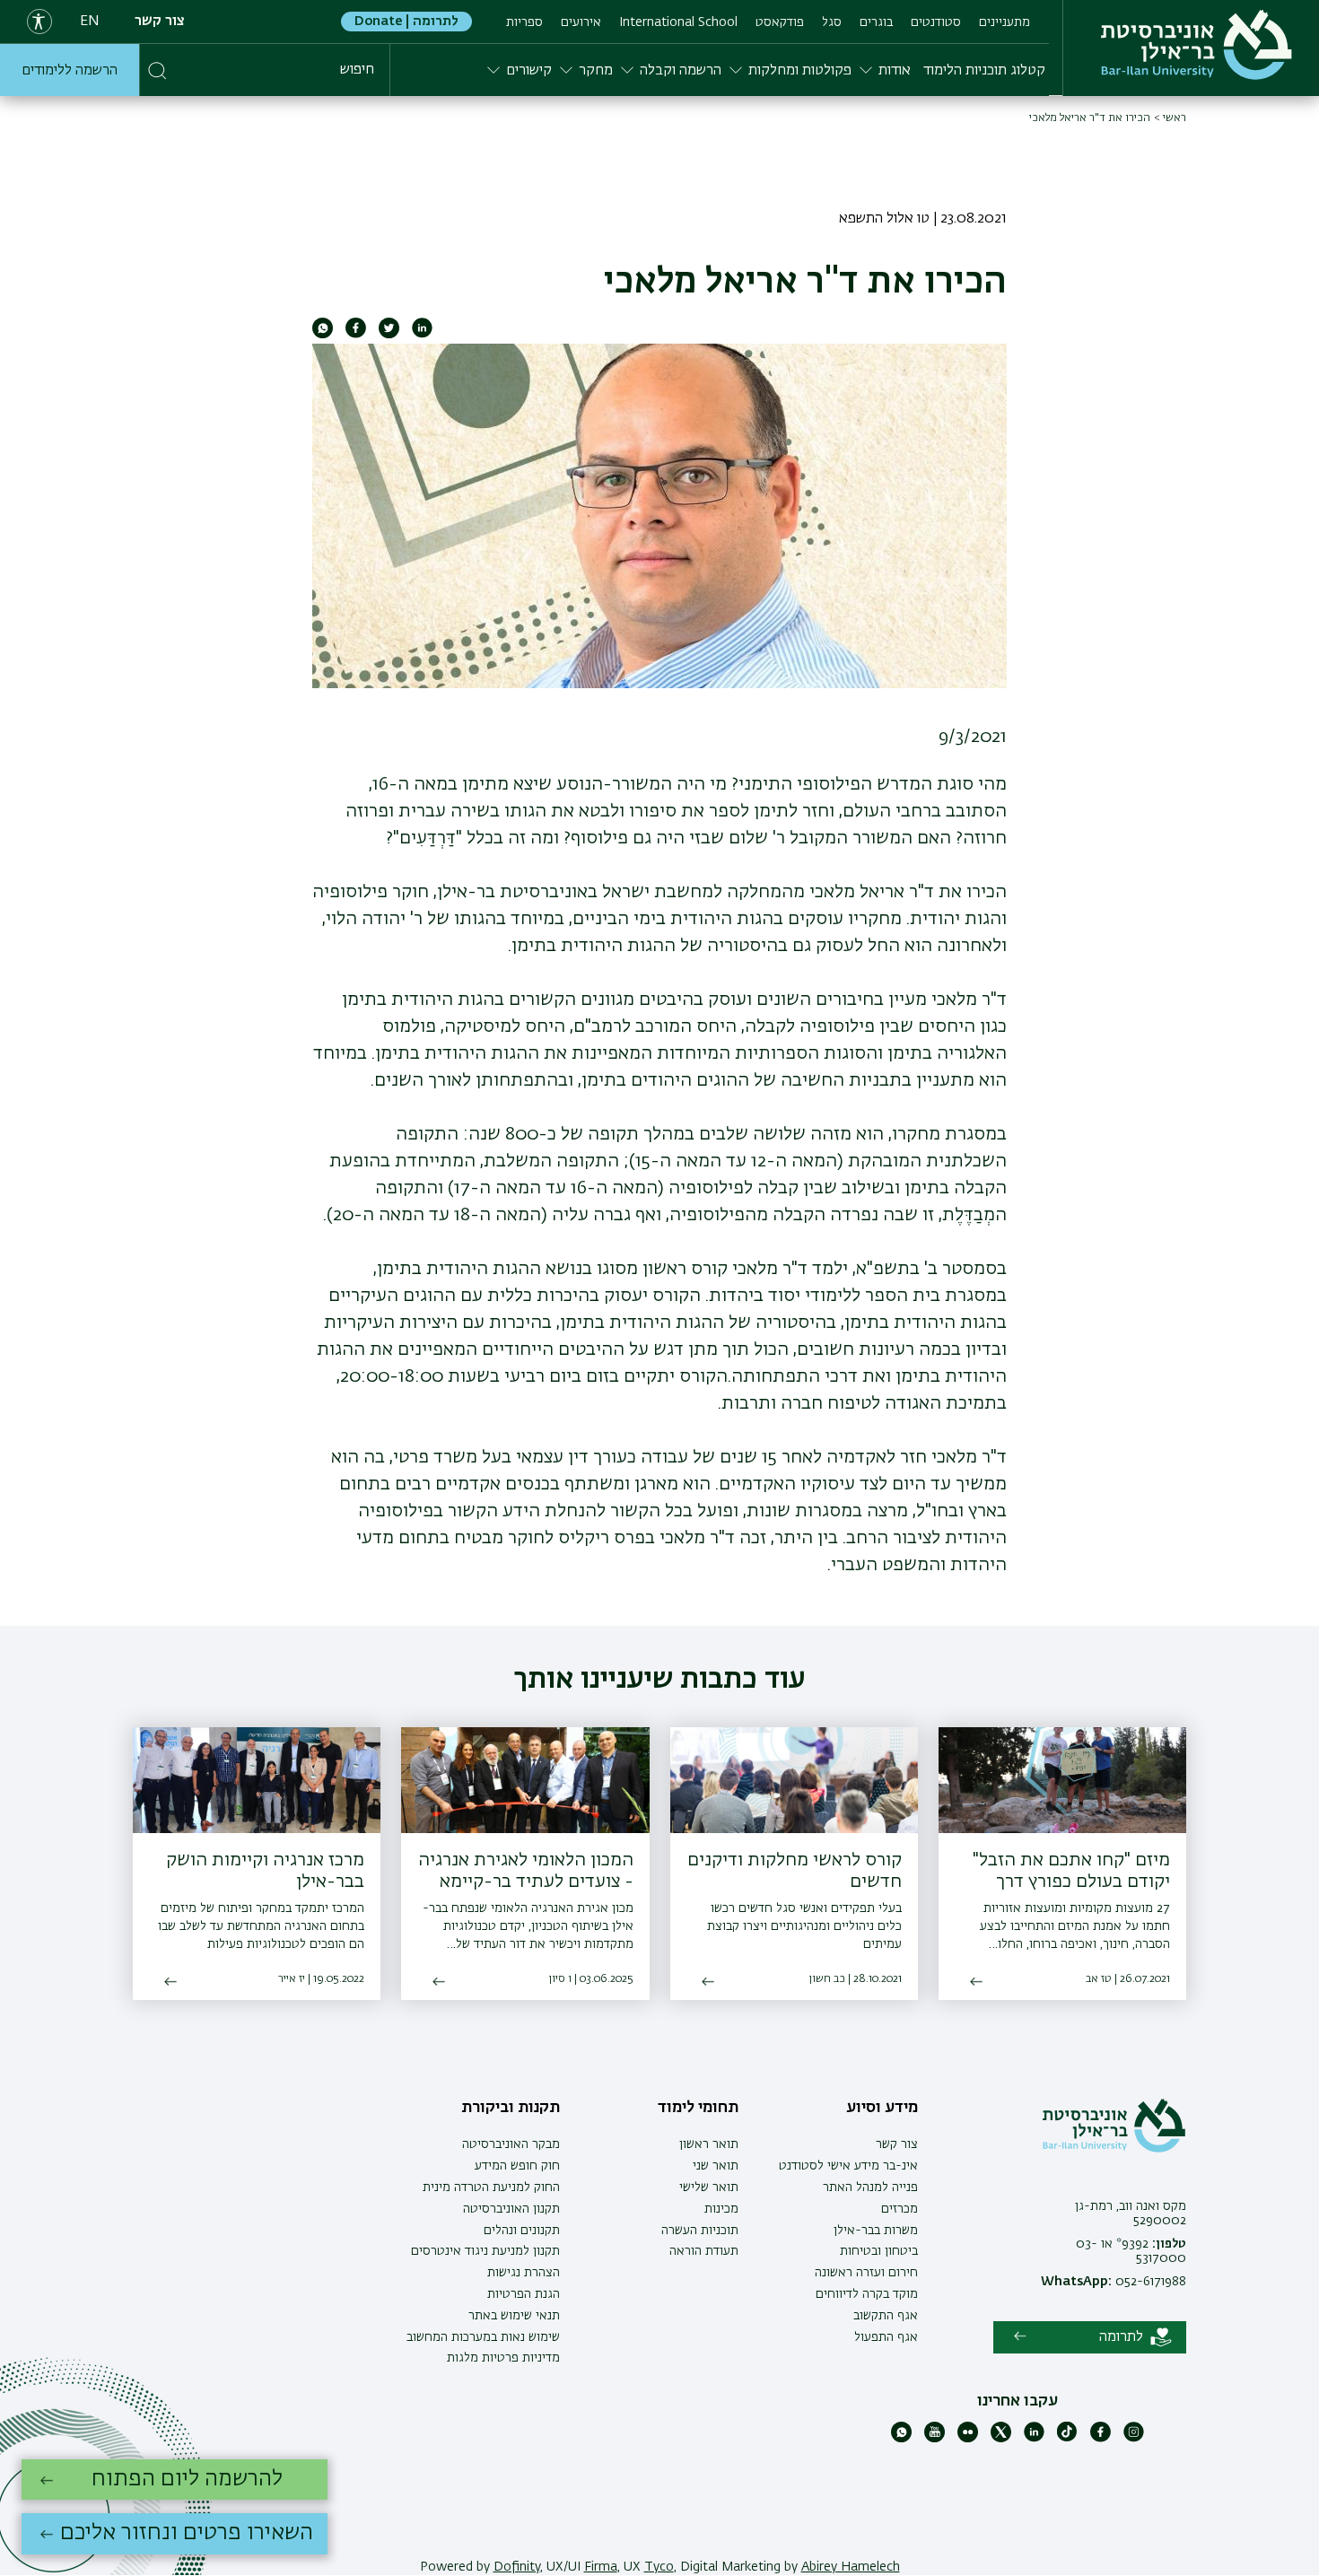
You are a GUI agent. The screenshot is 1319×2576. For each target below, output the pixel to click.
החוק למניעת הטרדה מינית (491, 2187)
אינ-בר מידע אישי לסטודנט (848, 2166)
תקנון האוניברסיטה (511, 2209)
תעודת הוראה (704, 2251)
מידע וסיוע (882, 2108)
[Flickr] (968, 2439)
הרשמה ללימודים (70, 71)
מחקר (596, 71)
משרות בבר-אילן (876, 2231)
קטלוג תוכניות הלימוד (984, 71)
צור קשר (160, 22)
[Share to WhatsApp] (323, 335)
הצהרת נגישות (524, 2273)
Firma (601, 2567)
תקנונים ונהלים (522, 2231)
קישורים (529, 71)
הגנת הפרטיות (524, 2294)
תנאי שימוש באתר (514, 2316)
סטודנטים (936, 22)
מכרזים (900, 2209)
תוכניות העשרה (700, 2231)
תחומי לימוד (698, 2108)
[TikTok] (1067, 2439)
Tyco (659, 2567)
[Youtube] (935, 2439)
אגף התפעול (886, 2337)
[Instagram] (1134, 2439)
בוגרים (876, 22)
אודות (895, 71)
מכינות (721, 2209)
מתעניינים (1005, 22)
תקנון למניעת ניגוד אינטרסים (485, 2251)
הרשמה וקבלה (681, 71)
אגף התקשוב (886, 2316)
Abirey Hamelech (851, 2567)
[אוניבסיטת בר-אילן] (1197, 45)
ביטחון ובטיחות (879, 2251)
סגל (832, 22)
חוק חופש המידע (517, 2166)
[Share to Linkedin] (422, 335)
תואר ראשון (709, 2144)
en (90, 22)
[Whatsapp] (901, 2439)
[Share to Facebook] (356, 335)
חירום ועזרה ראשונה (866, 2273)
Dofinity (517, 2567)
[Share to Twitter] (389, 335)
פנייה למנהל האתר (870, 2187)
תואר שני (716, 2166)
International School (678, 22)
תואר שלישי (709, 2187)
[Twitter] (1001, 2439)
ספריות (524, 22)
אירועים (581, 22)
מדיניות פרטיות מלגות (503, 2358)
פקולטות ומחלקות (800, 71)
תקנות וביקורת (511, 2108)
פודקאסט (780, 22)
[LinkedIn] (1034, 2439)
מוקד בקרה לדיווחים (867, 2294)
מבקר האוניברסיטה (511, 2144)
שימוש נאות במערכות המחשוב (483, 2337)
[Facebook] (1101, 2439)
